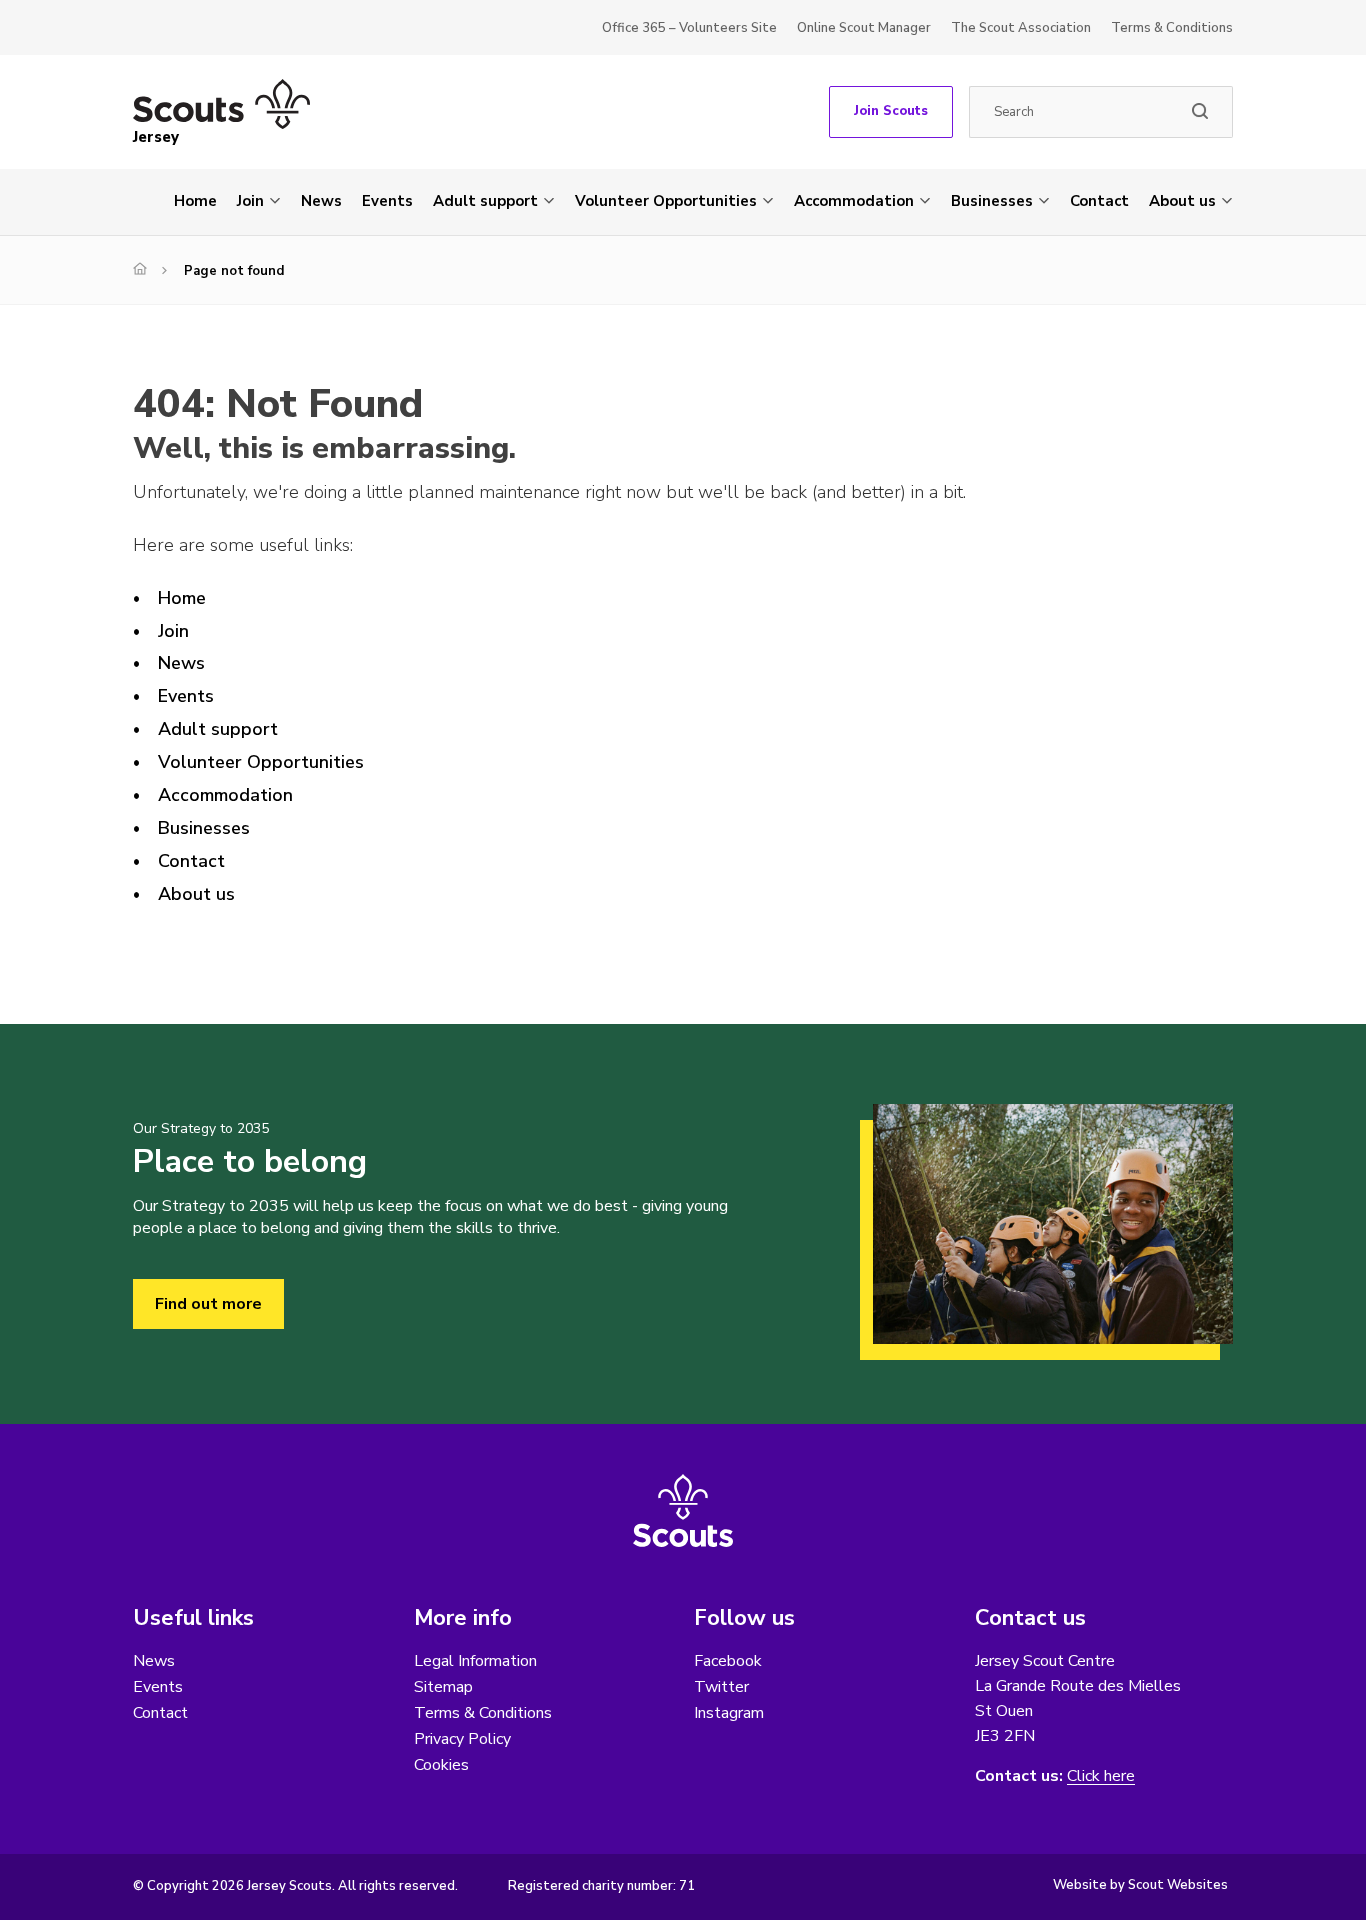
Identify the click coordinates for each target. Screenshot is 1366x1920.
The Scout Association (1021, 28)
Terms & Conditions (1172, 28)
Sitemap (443, 1687)
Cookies (441, 1765)
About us (1182, 201)
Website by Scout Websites (1140, 1885)
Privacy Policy (462, 1739)
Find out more (208, 1304)
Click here (1101, 1776)
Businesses (992, 201)
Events (387, 201)
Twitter (721, 1687)
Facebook (728, 1661)
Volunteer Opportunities (666, 201)
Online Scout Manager (864, 28)
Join (250, 201)
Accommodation (854, 201)
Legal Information (475, 1661)
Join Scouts (891, 111)
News (321, 201)
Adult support (485, 201)
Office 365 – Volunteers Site (689, 28)
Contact (1099, 201)
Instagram (729, 1713)
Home (195, 201)
